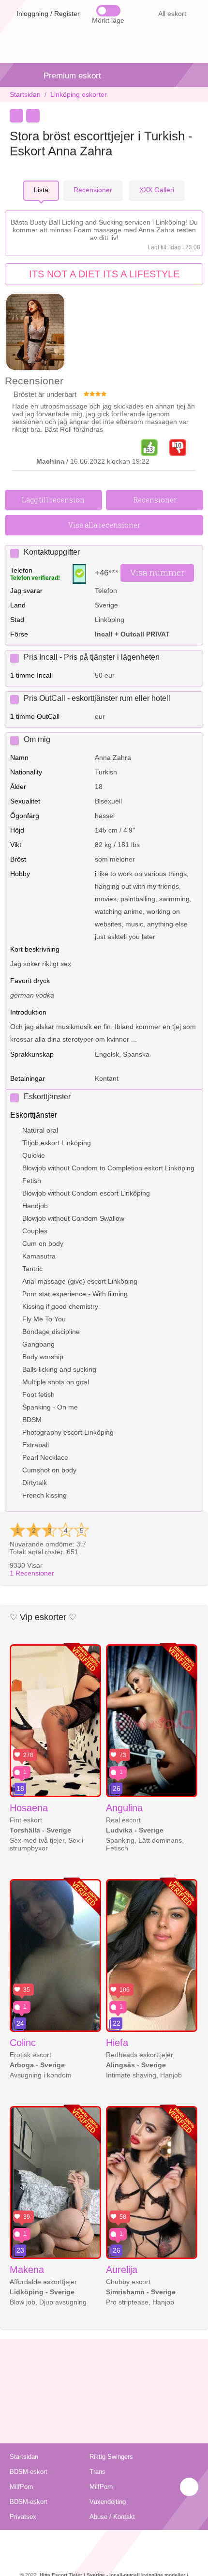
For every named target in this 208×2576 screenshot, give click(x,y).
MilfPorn (21, 2487)
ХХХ (157, 190)
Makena (27, 2270)
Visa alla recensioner (104, 525)
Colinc (23, 2043)
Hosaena (29, 1808)
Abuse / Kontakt (112, 2517)
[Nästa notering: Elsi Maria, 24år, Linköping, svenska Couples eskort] (33, 116)
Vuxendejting (108, 2502)
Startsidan (25, 94)
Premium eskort (72, 76)
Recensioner (32, 1573)
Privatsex (23, 2517)
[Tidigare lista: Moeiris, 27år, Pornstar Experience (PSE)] (16, 116)
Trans (97, 2472)
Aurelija (122, 2270)
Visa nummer (157, 572)
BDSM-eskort (29, 2472)
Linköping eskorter (79, 94)
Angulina (124, 1808)
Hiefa (117, 2043)
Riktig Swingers (111, 2457)
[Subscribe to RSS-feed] (104, 2542)
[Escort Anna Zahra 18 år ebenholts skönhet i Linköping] (35, 333)
